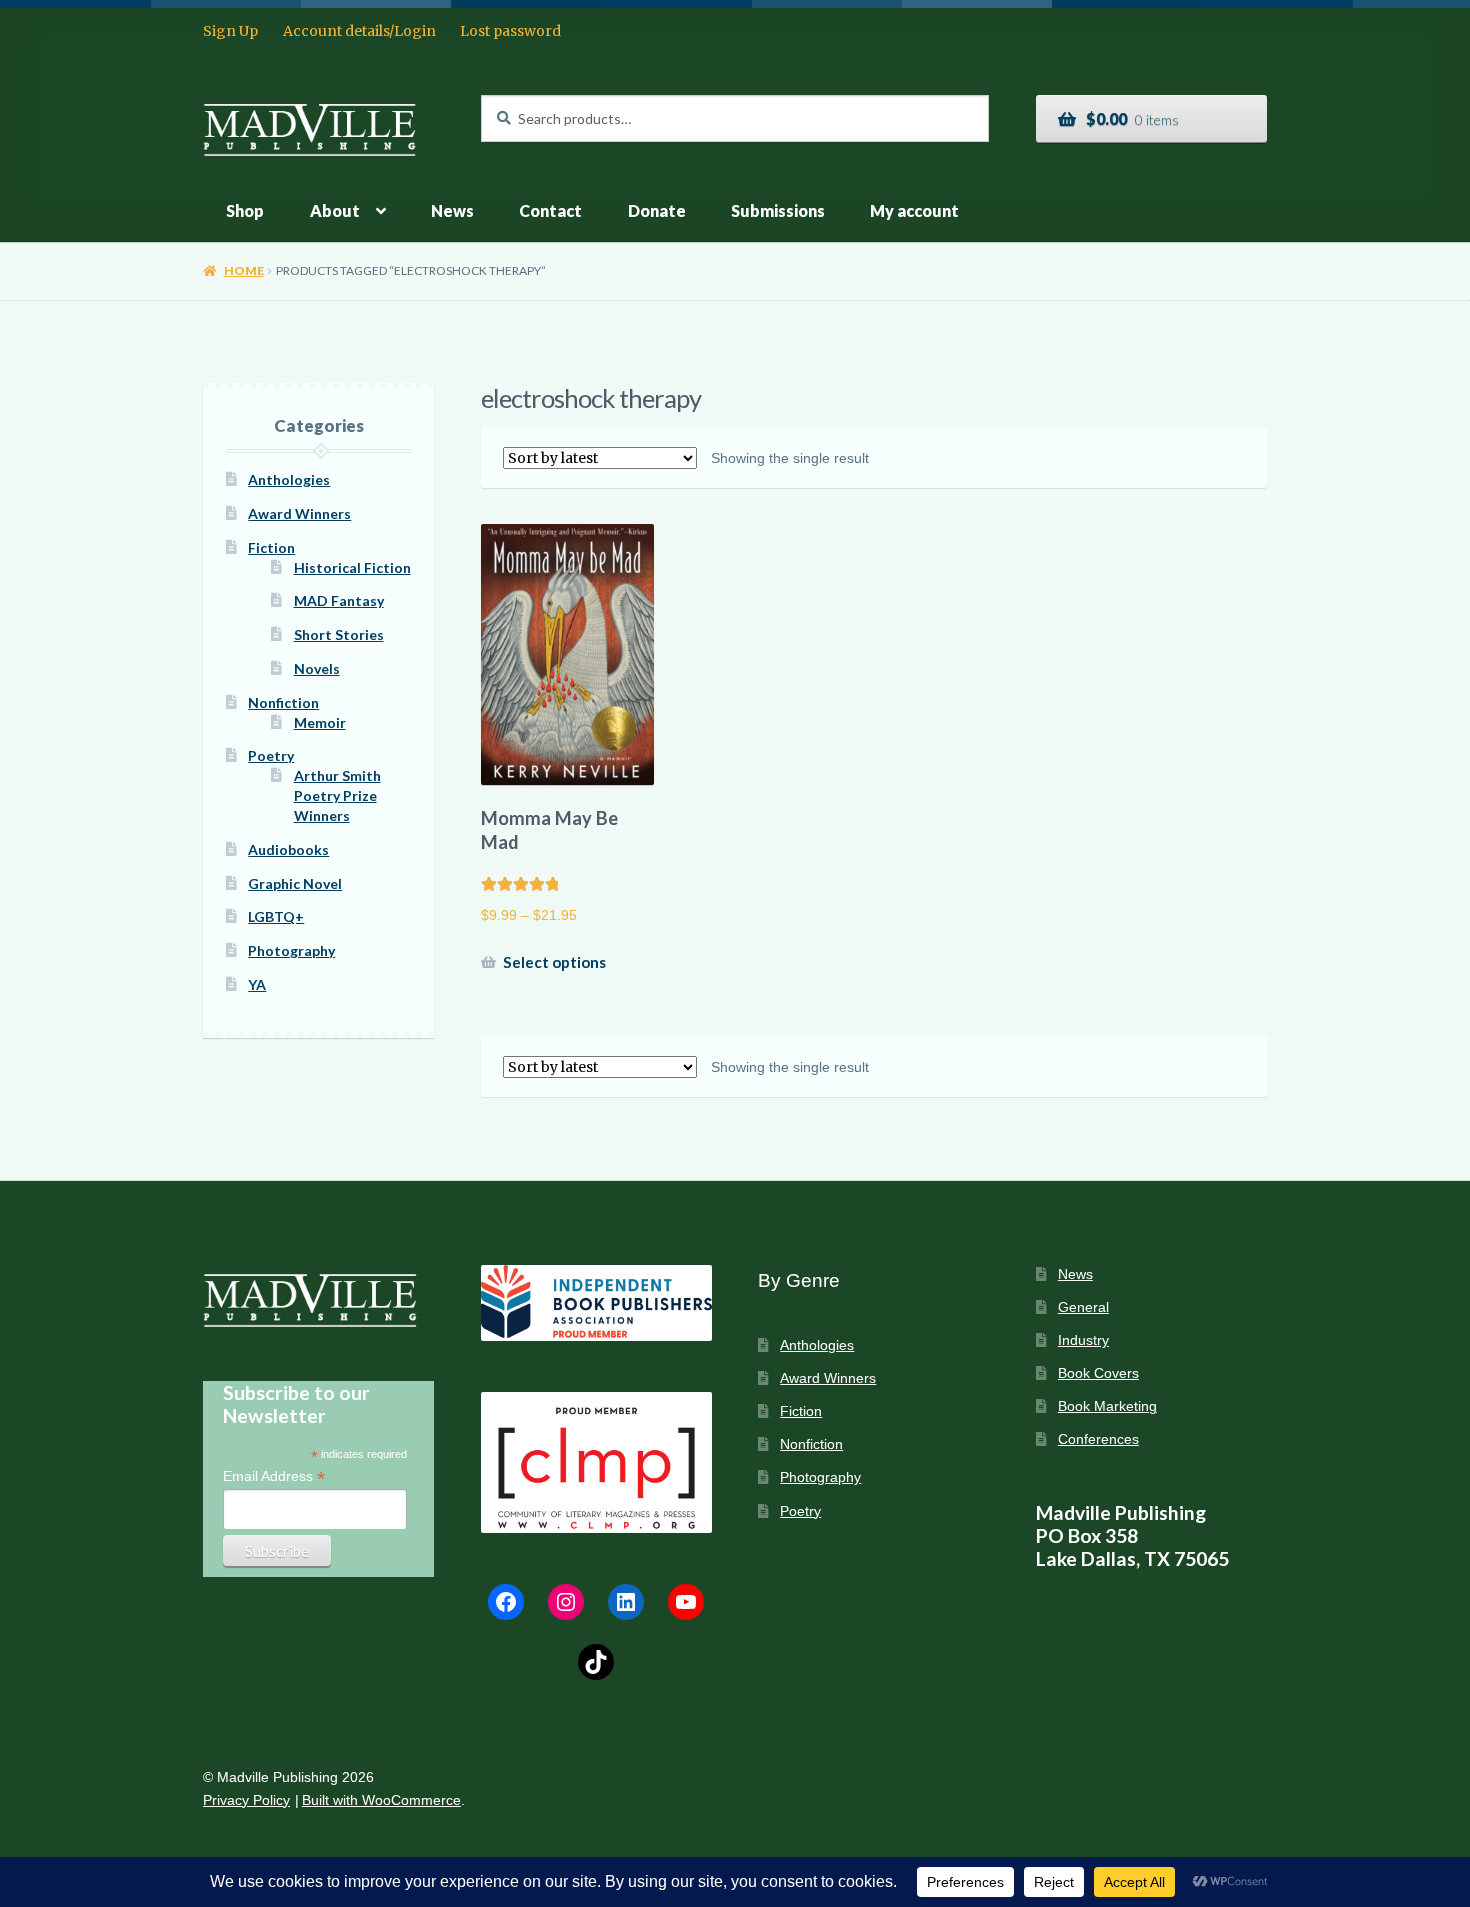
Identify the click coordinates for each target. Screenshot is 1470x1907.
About (335, 210)
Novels (317, 668)
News (452, 210)
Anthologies (289, 479)
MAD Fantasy (339, 600)
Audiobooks (288, 849)
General (1083, 1307)
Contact (550, 210)
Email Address (274, 1476)
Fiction (271, 547)
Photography (291, 950)
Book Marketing (1107, 1406)
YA (257, 984)
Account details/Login (359, 31)
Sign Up (230, 31)
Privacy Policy (246, 1800)
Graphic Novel (295, 883)
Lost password (510, 31)
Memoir (320, 722)
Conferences (1098, 1439)
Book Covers (1098, 1373)
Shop (245, 210)
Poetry (271, 755)
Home (243, 270)
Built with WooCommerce (381, 1800)
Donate (657, 210)
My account (914, 210)
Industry (1083, 1340)
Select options (554, 962)
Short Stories (339, 634)
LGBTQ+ (276, 916)
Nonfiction (283, 702)
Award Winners (299, 513)
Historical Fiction (352, 567)
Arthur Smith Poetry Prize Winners (337, 795)
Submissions (778, 210)
